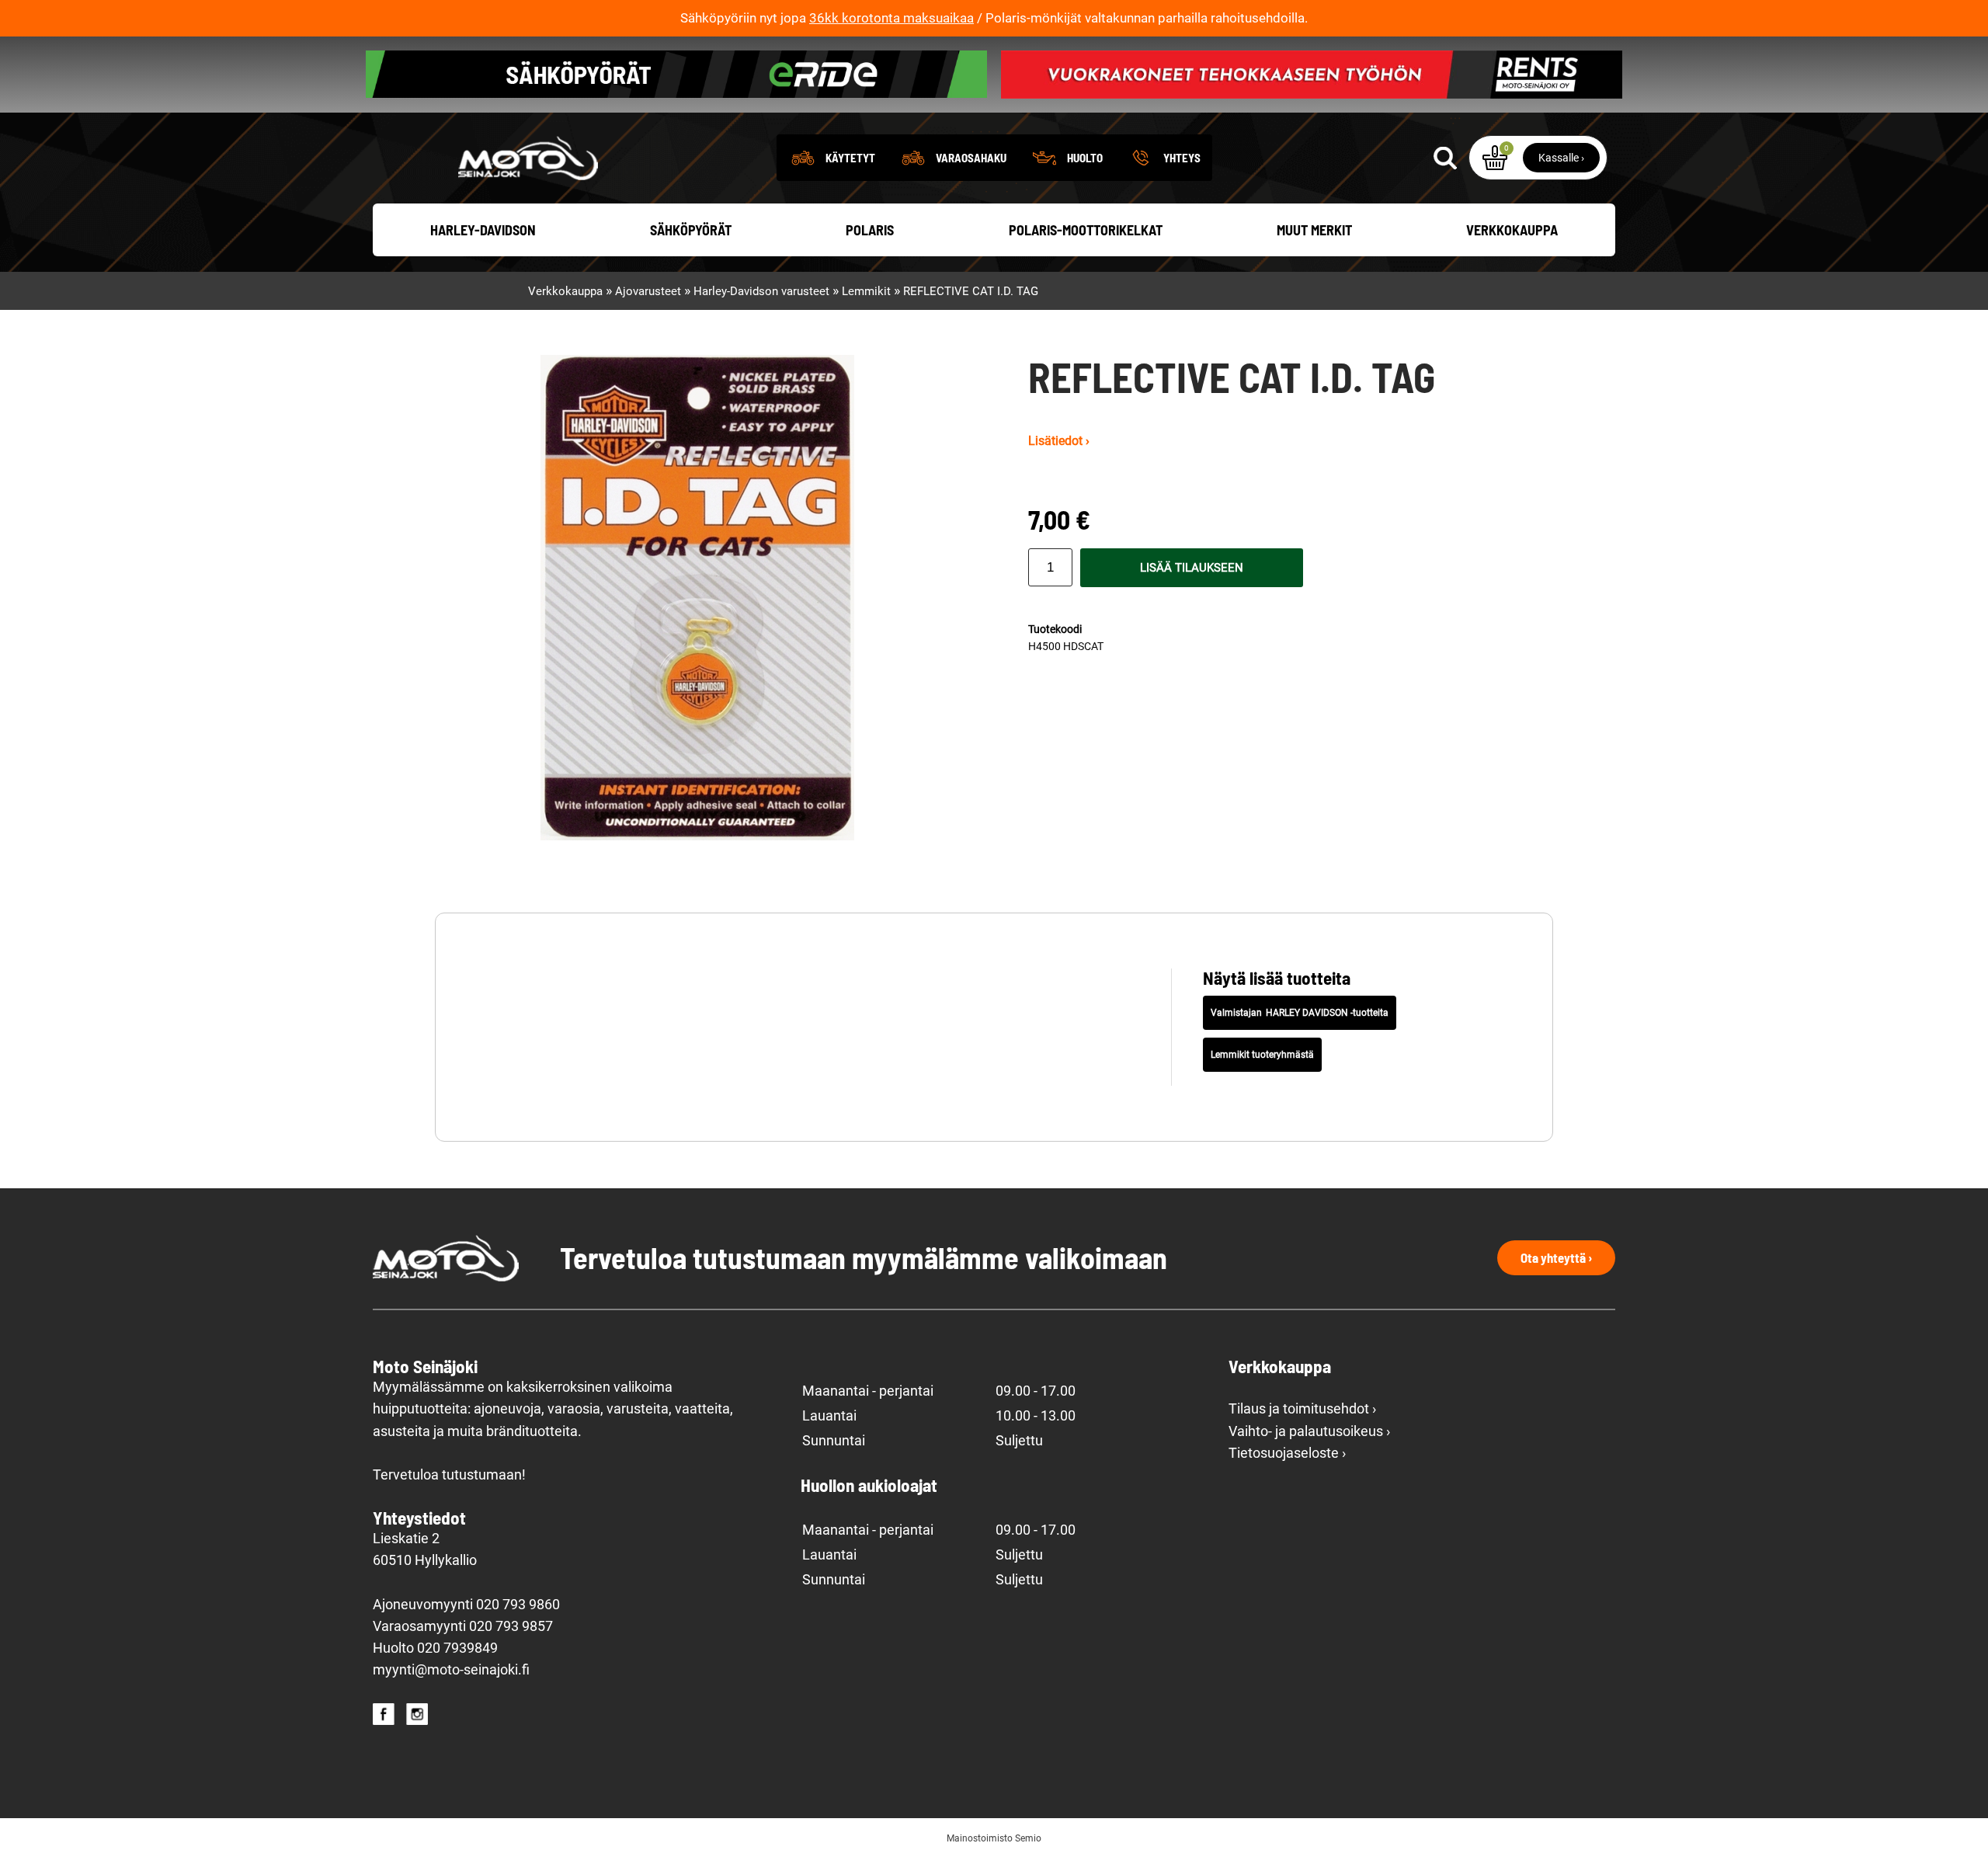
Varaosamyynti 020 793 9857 (463, 1626)
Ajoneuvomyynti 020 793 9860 (466, 1605)
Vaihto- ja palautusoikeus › (1309, 1431)
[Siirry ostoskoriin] (1495, 158)
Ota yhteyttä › (1556, 1257)
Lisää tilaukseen (1192, 568)
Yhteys (1182, 158)
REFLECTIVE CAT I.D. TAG (971, 291)
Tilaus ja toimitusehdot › (1302, 1409)
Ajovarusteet (648, 291)
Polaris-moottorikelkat (1086, 230)
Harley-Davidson (483, 230)
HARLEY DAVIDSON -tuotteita (1327, 1013)
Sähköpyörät (691, 230)
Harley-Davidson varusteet (761, 291)
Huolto (1085, 158)
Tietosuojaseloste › (1287, 1453)
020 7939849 (457, 1648)
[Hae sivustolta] (1445, 158)
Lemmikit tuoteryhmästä (1262, 1055)
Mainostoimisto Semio (994, 1838)
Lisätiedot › (1059, 441)
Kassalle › (1561, 158)
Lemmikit (866, 291)
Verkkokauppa (1512, 230)
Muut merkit (1314, 230)
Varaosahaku (971, 158)
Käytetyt (850, 158)
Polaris (870, 230)
